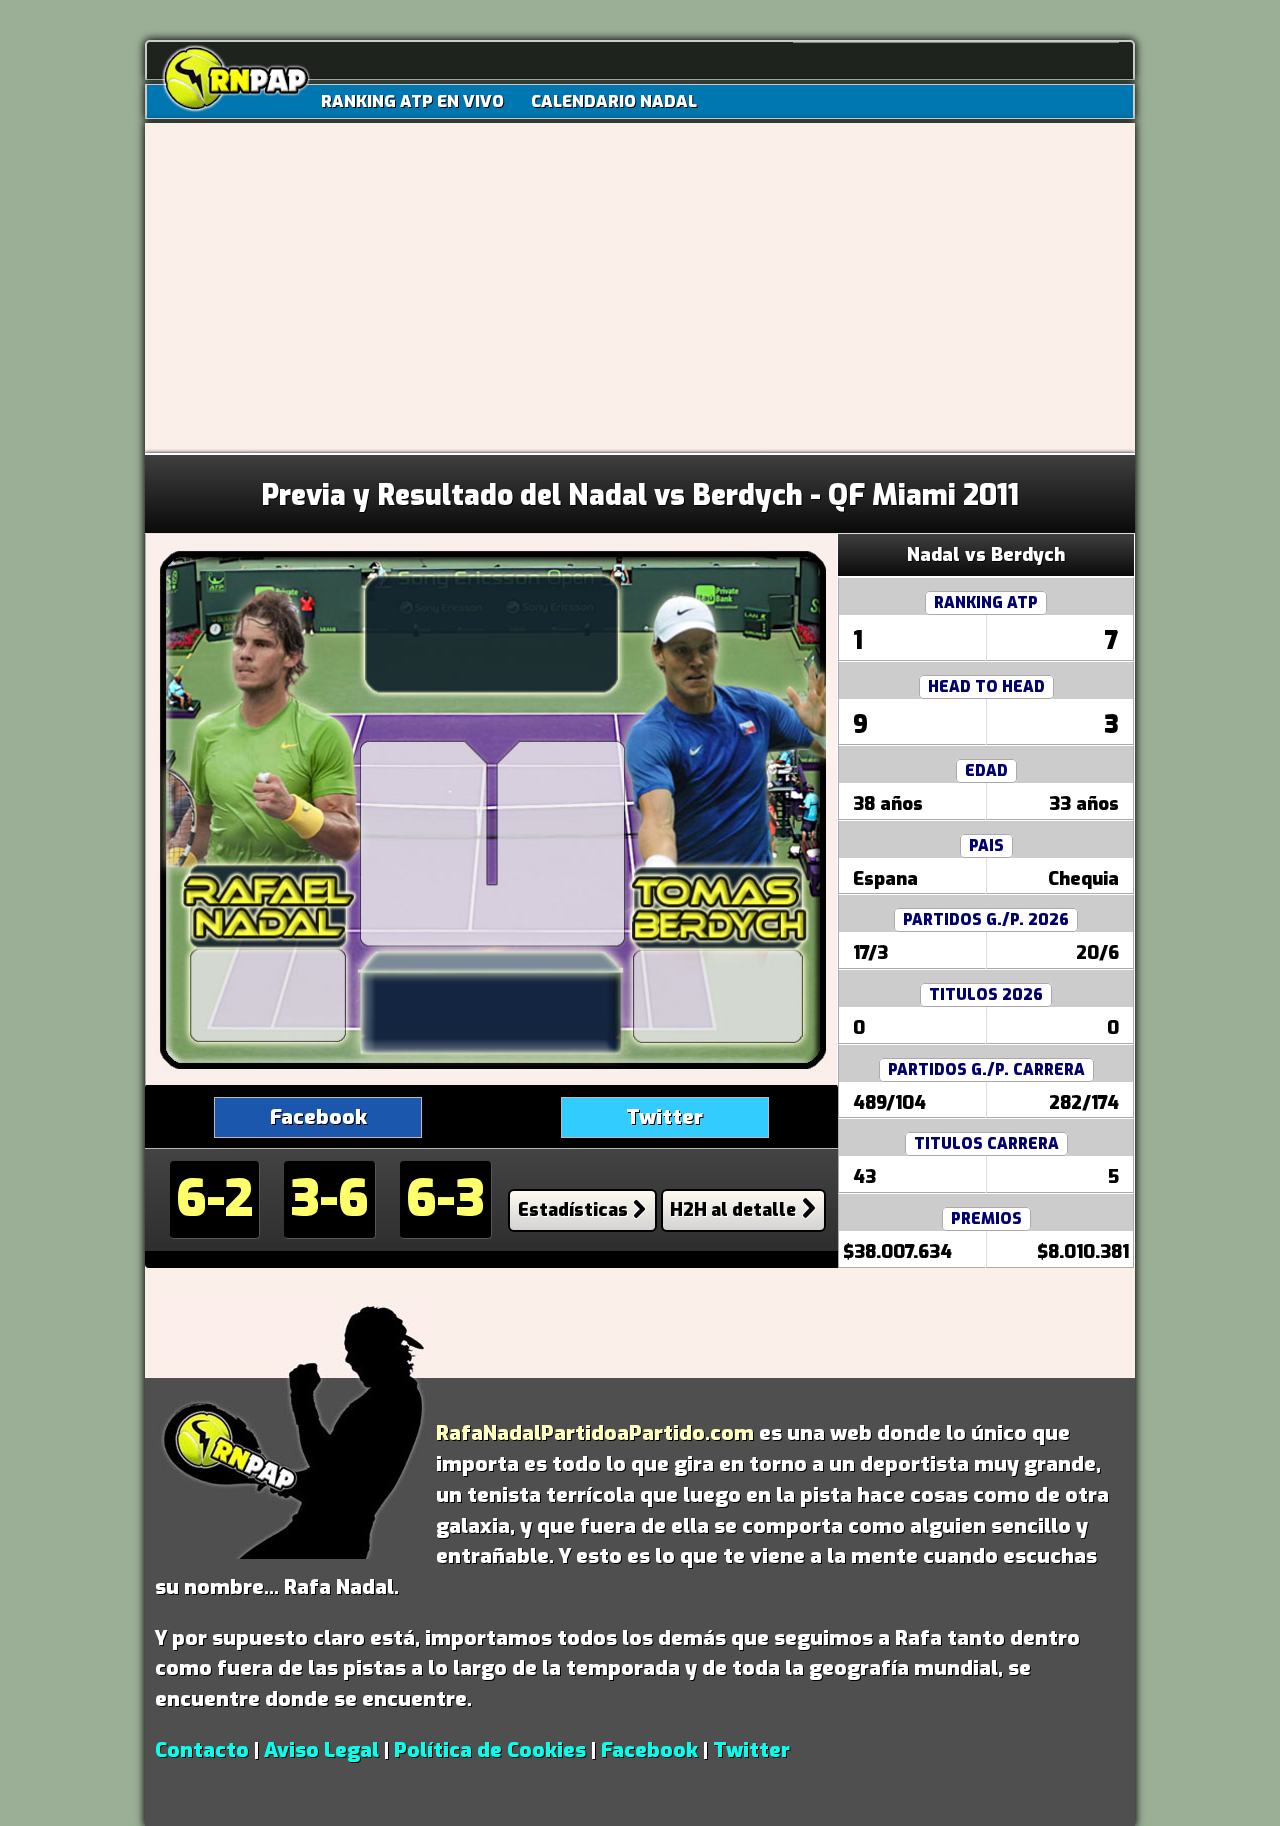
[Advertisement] (640, 303)
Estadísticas (573, 1210)
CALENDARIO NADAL (614, 101)
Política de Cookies (490, 1750)
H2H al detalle (733, 1210)
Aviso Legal (321, 1750)
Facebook (318, 1117)
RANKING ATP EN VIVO (412, 101)
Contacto (202, 1750)
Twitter (664, 1117)
